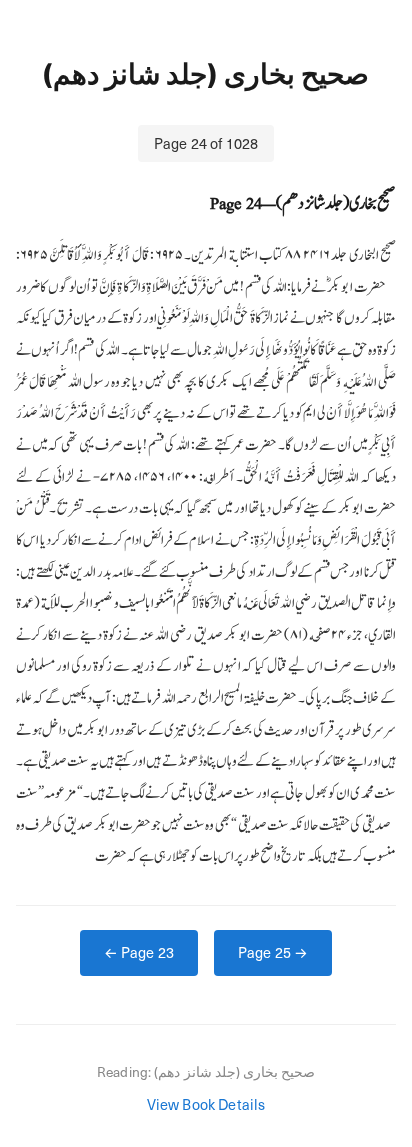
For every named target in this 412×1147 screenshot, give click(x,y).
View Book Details (206, 1104)
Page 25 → (273, 952)
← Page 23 (139, 952)
